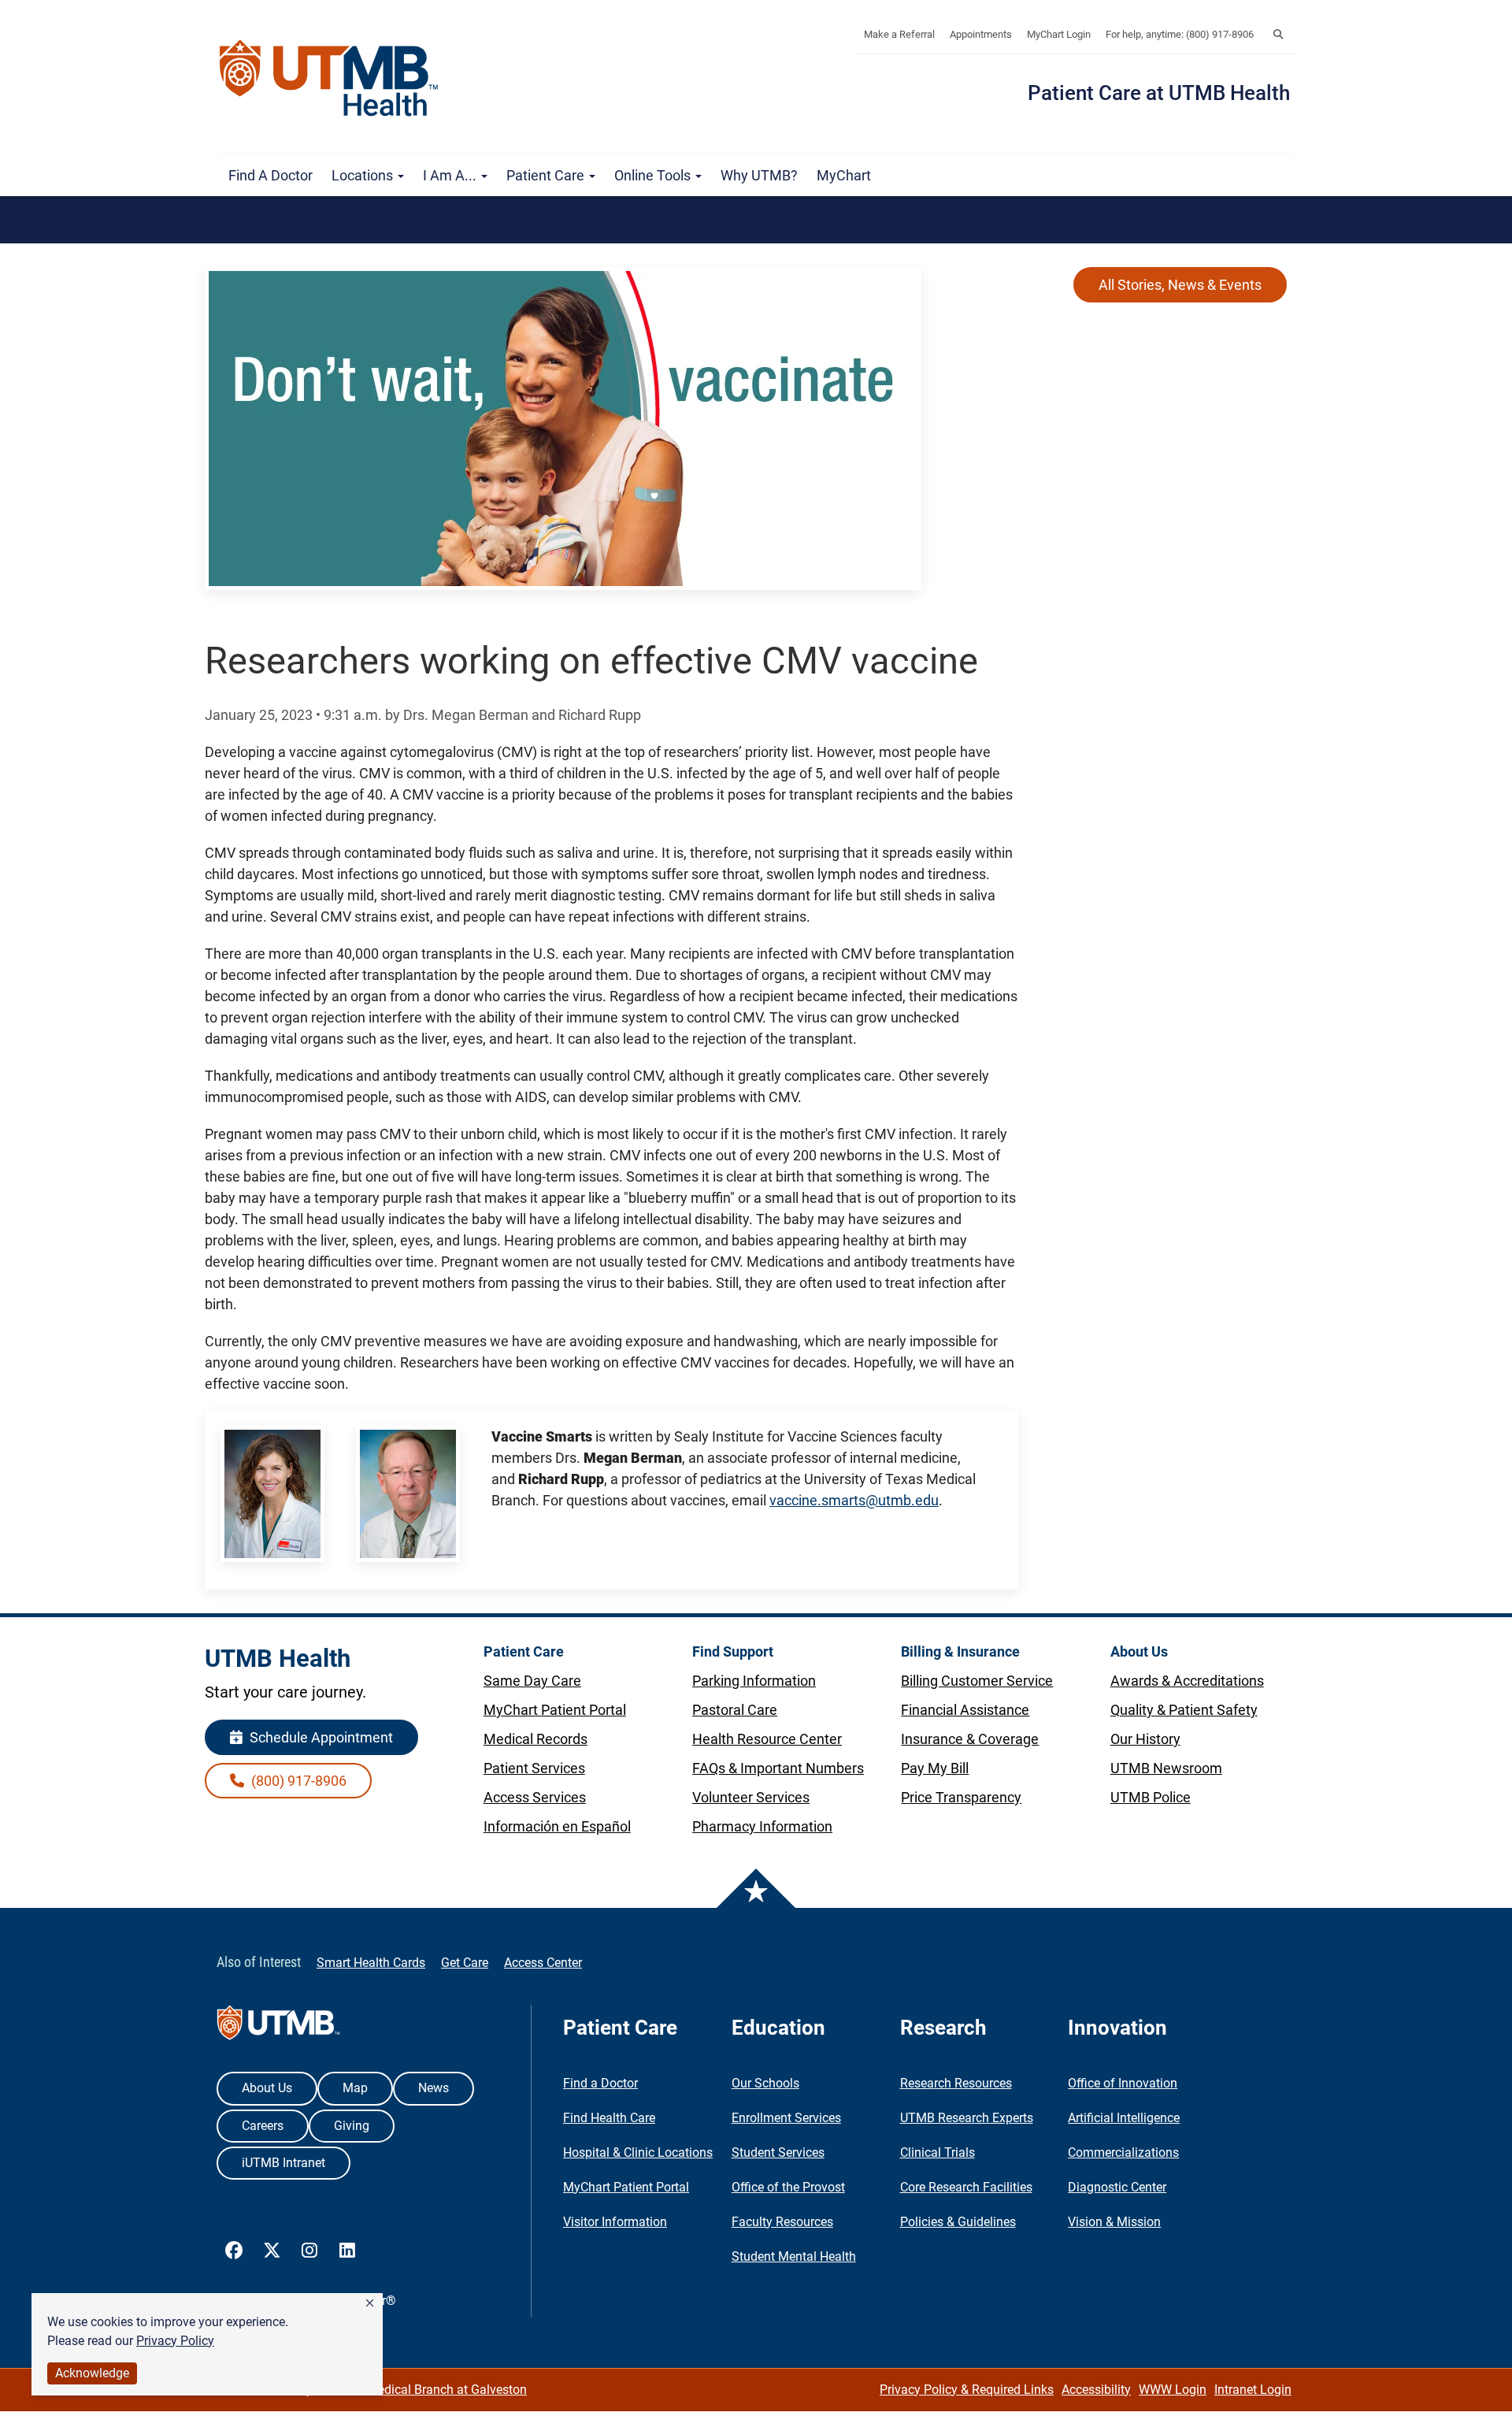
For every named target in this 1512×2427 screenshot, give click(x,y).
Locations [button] (364, 175)
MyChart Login (1059, 34)
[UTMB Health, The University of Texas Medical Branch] (278, 2026)
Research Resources (956, 2083)
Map (355, 2088)
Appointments (981, 34)
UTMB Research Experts (967, 2118)
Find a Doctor (271, 175)
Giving (352, 2126)
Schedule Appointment (320, 1737)
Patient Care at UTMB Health (1159, 93)
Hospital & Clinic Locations (638, 2152)
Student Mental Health (794, 2256)
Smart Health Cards (371, 1963)
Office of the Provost (788, 2187)
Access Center (543, 1963)
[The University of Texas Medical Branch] (336, 78)
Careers (263, 2126)
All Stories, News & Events (1180, 285)
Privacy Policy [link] (175, 2341)
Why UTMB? (759, 175)
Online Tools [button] (654, 175)
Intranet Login (1253, 2390)
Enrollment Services (786, 2118)
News (434, 2088)
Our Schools (765, 2083)
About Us (267, 2088)
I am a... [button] (451, 175)
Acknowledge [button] (92, 2373)
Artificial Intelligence (1124, 2118)
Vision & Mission (1114, 2222)
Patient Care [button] (547, 175)
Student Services (778, 2152)
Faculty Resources (782, 2222)
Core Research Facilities (966, 2187)
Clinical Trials (938, 2152)
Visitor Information (615, 2222)
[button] (370, 2303)
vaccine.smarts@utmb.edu (854, 1500)
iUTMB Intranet (283, 2163)
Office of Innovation (1123, 2083)
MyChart (844, 175)
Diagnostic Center (1117, 2187)
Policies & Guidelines (958, 2222)
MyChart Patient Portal (626, 2187)
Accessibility (1096, 2390)
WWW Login (1173, 2390)
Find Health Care (609, 2118)
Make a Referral (899, 34)
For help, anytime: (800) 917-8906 (1180, 34)
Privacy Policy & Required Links (967, 2390)
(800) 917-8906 (297, 1781)
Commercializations (1123, 2152)
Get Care (465, 1963)
